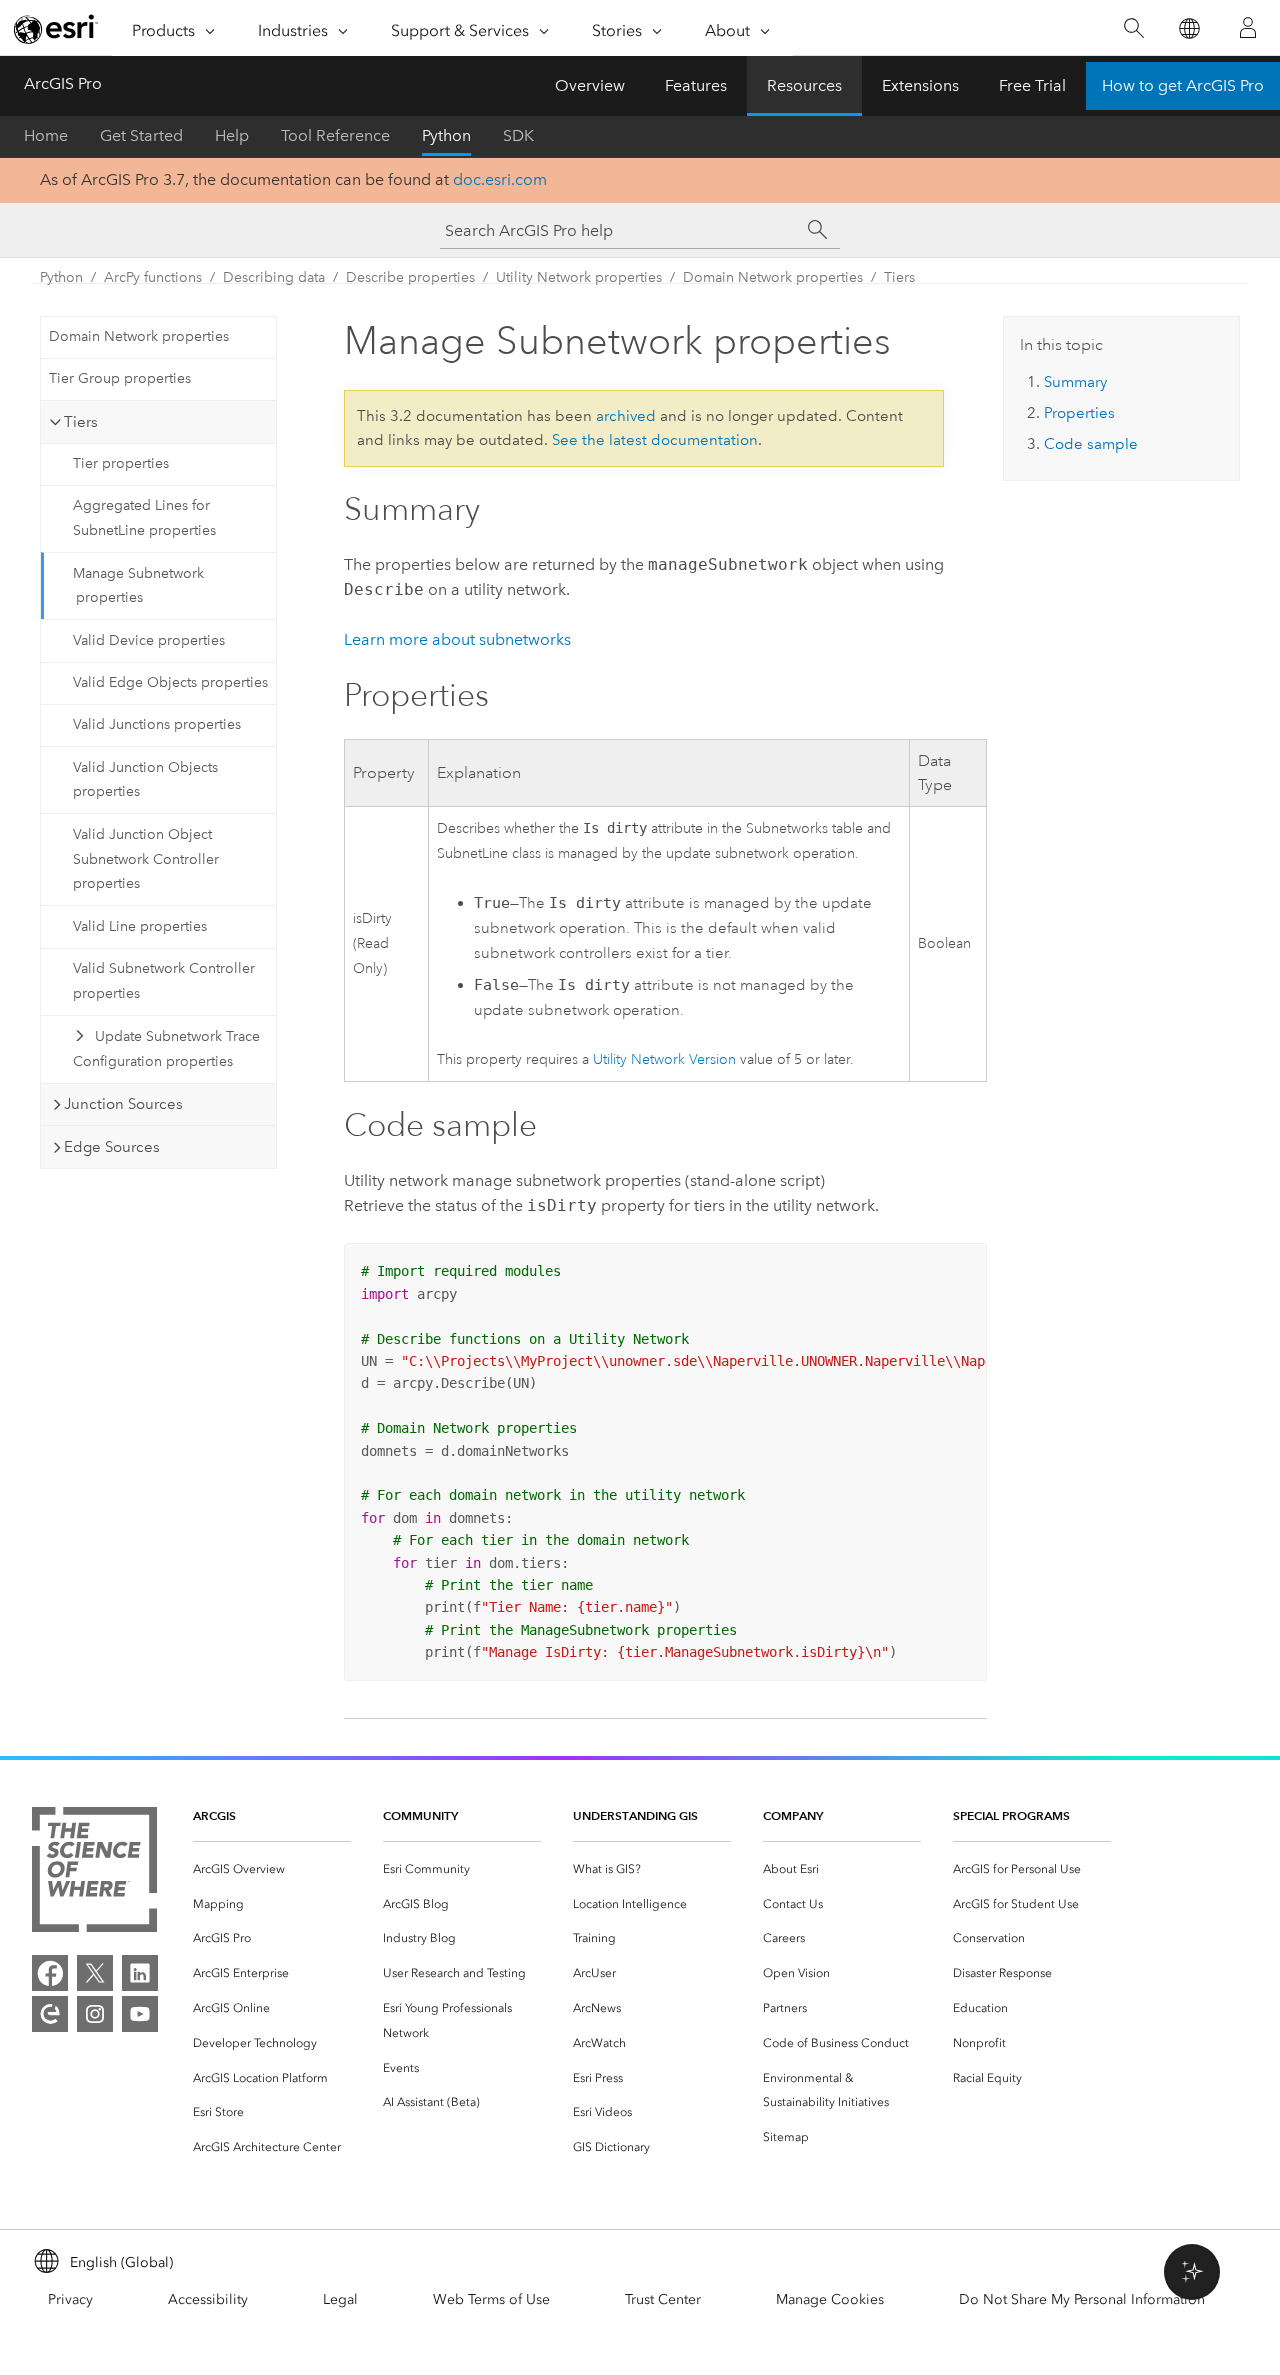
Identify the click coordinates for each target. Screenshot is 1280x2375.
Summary (1075, 382)
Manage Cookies (830, 2299)
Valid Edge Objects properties (170, 682)
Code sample (1091, 444)
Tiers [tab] (81, 422)
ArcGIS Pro (63, 83)
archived (626, 416)
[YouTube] (140, 2014)
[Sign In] (1248, 28)
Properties (1079, 413)
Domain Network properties (773, 277)
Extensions (920, 85)
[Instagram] (95, 2014)
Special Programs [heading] (1011, 1815)
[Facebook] (50, 1973)
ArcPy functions (153, 277)
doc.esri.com (500, 179)
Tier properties (121, 463)
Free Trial (1032, 85)
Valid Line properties (140, 926)
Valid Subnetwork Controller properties (164, 981)
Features (696, 85)
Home (46, 135)
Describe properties (410, 277)
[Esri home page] (56, 29)
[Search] (1133, 28)
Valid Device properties (149, 640)
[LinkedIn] (140, 1973)
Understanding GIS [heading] (635, 1815)
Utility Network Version (664, 1059)
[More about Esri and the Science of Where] (94, 1873)
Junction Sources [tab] (123, 1104)
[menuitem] (272, 1869)
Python (446, 135)
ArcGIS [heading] (214, 1815)
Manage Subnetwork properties (138, 586)
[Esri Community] (50, 2014)
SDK (518, 135)
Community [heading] (420, 1815)
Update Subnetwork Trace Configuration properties (166, 1049)
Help (232, 135)
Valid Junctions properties (157, 724)
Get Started (141, 135)
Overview (590, 85)
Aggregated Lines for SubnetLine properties (144, 518)
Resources (804, 85)
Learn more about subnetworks (457, 639)
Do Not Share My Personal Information (1082, 2299)
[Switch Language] (1188, 28)
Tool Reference (335, 135)
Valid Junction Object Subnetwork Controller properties (146, 859)
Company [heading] (793, 1815)
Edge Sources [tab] (112, 1147)
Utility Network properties (579, 277)
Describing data (274, 277)
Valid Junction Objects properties (145, 780)
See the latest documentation (655, 440)
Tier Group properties (120, 378)
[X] (95, 1973)
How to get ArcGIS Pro (1183, 85)
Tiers (899, 277)
